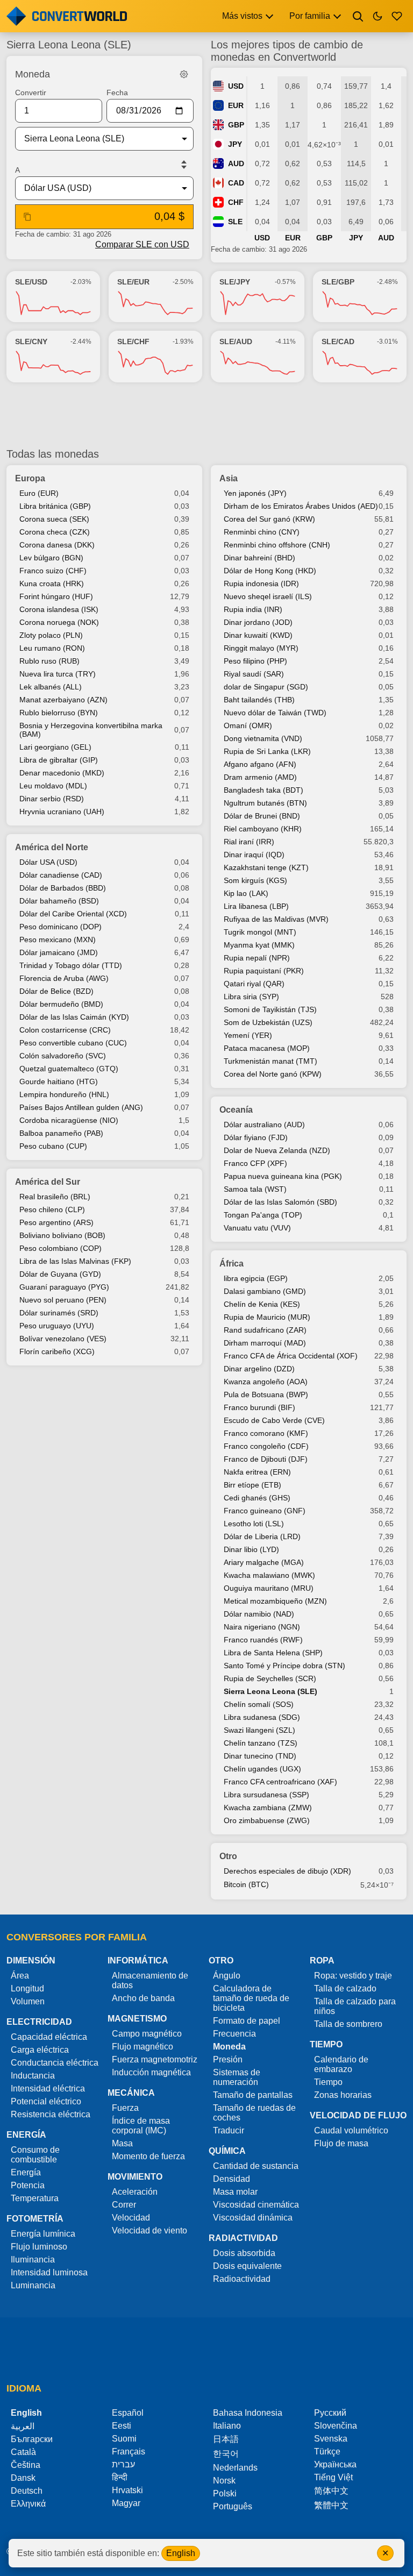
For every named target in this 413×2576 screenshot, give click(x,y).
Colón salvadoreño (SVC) (63, 1056)
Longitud (27, 1988)
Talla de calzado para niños (355, 2006)
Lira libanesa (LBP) (256, 906)
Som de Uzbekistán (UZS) (268, 1022)
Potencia (28, 2185)
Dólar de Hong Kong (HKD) (270, 571)
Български (32, 2439)
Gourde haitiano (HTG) (59, 1081)
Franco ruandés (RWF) (263, 1640)
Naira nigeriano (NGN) (262, 1627)
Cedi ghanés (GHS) (257, 1498)
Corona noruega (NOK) (59, 622)
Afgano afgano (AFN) (260, 764)
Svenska (331, 2439)
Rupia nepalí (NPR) (257, 958)
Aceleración (135, 2192)
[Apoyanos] (397, 16)
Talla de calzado (345, 1988)
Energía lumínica (43, 2234)
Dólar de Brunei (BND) (262, 816)
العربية (23, 2426)
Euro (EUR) (39, 493)
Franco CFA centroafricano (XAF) (280, 1782)
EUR (236, 105)
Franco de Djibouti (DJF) (266, 1459)
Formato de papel (247, 2021)
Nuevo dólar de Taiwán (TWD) (275, 713)
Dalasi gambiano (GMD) (265, 1291)
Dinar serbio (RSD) (52, 799)
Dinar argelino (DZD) (259, 1369)
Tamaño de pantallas (253, 2095)
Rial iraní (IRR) (249, 842)
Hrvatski (127, 2490)
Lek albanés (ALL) (51, 687)
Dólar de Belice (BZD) (56, 991)
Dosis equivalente (247, 2266)
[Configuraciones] (184, 74)
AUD (236, 163)
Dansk (23, 2478)
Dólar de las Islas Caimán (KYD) (74, 1017)
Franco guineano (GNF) (265, 1511)
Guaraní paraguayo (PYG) (64, 1287)
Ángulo (227, 1976)
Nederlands (235, 2468)
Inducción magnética (151, 2072)
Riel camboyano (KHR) (263, 829)
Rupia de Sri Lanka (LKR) (267, 751)
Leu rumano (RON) (52, 648)
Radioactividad (242, 2279)
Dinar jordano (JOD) (258, 622)
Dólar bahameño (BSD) (59, 901)
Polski (225, 2493)
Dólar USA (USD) (48, 862)
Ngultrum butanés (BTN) (265, 803)
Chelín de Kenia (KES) (262, 1304)
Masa (122, 2143)
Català (23, 2452)
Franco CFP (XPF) (255, 1163)
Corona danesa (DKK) (57, 545)
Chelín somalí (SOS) (259, 1704)
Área (20, 1976)
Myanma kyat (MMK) (259, 945)
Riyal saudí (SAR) (254, 674)
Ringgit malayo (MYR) (261, 648)
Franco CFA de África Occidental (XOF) (291, 1356)
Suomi (124, 2439)
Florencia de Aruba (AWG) (64, 978)
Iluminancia (33, 2260)
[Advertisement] (206, 415)
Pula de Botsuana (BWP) (266, 1394)
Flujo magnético (143, 2047)
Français (129, 2452)
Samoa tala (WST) (255, 1189)
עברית (123, 2464)
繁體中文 (331, 2505)
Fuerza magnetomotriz (155, 2059)
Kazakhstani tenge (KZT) (266, 867)
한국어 (226, 2454)
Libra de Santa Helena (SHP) (273, 1653)
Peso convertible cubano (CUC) (73, 1043)
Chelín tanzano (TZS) (261, 1743)
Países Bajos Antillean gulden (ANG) (81, 1107)
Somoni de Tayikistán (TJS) (270, 1009)
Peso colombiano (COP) (60, 1248)
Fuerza (125, 2108)
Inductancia (33, 2076)
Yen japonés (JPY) (255, 493)
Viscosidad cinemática (256, 2205)
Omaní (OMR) (248, 725)
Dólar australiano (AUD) (264, 1125)
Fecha (117, 92)
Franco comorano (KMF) (266, 1433)
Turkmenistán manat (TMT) (270, 1061)
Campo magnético (147, 2034)
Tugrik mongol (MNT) (260, 932)
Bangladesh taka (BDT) (264, 790)
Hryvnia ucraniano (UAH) (62, 812)
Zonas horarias (343, 2095)
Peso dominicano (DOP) (60, 927)
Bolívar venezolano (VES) (63, 1339)
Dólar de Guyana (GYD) (60, 1274)
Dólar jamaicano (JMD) (59, 952)
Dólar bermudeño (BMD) (61, 1004)
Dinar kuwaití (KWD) (258, 635)
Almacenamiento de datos (150, 1980)
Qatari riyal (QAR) (254, 984)
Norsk (224, 2481)
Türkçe (327, 2452)
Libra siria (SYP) (251, 997)
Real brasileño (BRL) (55, 1197)
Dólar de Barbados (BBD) (63, 888)
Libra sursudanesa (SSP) (266, 1795)
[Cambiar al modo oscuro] (378, 16)
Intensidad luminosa (49, 2272)
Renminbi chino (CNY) (262, 532)
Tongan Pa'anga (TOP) (263, 1215)
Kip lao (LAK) (246, 893)
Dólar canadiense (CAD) (61, 875)
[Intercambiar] (184, 165)
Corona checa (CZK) (55, 532)
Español (128, 2413)
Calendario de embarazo (341, 2064)
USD (236, 86)
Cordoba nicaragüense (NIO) (69, 1120)
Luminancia (33, 2285)
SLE (235, 222)
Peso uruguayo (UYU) (57, 1326)
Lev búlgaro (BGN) (51, 558)
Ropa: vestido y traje (353, 1976)
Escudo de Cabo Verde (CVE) (274, 1420)
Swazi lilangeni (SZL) (259, 1730)
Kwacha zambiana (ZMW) (268, 1808)
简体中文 (331, 2491)
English (181, 2553)
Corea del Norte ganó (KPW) (273, 1074)
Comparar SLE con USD (142, 244)
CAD (236, 183)
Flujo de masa (341, 2143)
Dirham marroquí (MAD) (265, 1343)
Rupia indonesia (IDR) (261, 583)
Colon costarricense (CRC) (65, 1030)
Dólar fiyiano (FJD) (256, 1137)
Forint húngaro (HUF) (56, 596)
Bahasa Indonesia (248, 2413)
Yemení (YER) (248, 1035)
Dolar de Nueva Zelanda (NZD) (277, 1150)
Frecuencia (234, 2034)
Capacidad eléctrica (49, 2037)
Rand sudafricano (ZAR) (265, 1330)
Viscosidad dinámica (253, 2218)
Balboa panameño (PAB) (61, 1133)
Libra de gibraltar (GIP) (59, 760)
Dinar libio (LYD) (251, 1549)
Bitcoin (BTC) (246, 1884)
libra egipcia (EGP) (256, 1278)
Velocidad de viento (149, 2230)
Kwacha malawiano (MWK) (269, 1575)
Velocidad (131, 2218)
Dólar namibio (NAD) (259, 1614)
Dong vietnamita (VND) (263, 738)
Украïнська (335, 2464)
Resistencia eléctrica (51, 2114)
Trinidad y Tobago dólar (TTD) (71, 965)
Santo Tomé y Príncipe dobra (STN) (284, 1666)
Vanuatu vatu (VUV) (257, 1228)
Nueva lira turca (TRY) (58, 674)
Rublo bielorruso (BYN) (59, 713)
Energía (26, 2172)
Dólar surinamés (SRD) (59, 1313)
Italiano (227, 2426)
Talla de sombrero (348, 2024)
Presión (228, 2059)
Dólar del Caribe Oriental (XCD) (73, 914)
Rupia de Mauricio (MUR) (267, 1317)
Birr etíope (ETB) (252, 1485)
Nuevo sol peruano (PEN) (63, 1300)
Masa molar (235, 2192)
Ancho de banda (143, 1998)
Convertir (31, 92)
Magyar (126, 2503)
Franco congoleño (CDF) (266, 1446)
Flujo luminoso (39, 2247)
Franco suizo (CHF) (53, 571)
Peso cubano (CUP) (53, 1146)
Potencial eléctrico (46, 2101)
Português (233, 2506)
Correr (124, 2205)
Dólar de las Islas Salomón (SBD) (280, 1202)
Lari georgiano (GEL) (55, 747)
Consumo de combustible (35, 2155)
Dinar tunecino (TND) (260, 1756)
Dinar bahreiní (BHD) (259, 558)
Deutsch (27, 2491)
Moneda (229, 2047)
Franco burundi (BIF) (259, 1407)
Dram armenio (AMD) (260, 777)
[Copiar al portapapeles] (27, 217)
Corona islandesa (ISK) (59, 609)
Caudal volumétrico (351, 2130)
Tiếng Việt (333, 2477)
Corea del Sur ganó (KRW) (269, 519)
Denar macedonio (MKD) (62, 773)
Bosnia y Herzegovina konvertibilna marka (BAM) (91, 730)
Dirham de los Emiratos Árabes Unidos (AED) (301, 506)
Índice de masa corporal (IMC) (141, 2126)
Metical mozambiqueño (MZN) (275, 1601)
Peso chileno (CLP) (52, 1209)
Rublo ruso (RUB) (49, 661)
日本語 (226, 2439)
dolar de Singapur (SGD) (266, 687)
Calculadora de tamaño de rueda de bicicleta (251, 1998)
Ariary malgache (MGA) (264, 1562)
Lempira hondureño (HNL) (64, 1094)
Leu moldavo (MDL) (53, 786)
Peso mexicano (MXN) (58, 940)
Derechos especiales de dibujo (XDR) (287, 1871)
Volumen (28, 2001)
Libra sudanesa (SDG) (262, 1717)
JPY (235, 144)
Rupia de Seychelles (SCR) (270, 1678)
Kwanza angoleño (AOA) (266, 1382)
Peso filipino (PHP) (255, 661)
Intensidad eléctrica (48, 2088)
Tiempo (328, 2082)
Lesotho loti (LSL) (254, 1524)
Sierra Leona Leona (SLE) (270, 1691)
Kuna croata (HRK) (52, 583)
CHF (236, 202)
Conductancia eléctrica (55, 2063)
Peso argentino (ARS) (56, 1222)
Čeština (26, 2465)
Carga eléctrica (40, 2050)
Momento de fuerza (148, 2156)
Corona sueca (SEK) (54, 519)
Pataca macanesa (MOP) (267, 1048)
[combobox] (96, 139)
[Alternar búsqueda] (358, 16)
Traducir (229, 2130)
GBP (236, 125)
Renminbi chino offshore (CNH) (277, 545)
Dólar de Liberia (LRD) (262, 1536)
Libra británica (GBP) (55, 506)
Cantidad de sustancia (256, 2166)
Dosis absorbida (244, 2253)
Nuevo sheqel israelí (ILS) (268, 596)
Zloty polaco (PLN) (51, 635)
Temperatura (35, 2198)
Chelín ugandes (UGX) (262, 1769)
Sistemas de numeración (237, 2077)
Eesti (122, 2426)
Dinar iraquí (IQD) (254, 855)
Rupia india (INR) (253, 609)
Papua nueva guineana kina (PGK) (283, 1176)
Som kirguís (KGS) (255, 880)
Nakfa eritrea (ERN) (257, 1472)
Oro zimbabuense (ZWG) (267, 1820)
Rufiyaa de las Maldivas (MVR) (276, 919)
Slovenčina (336, 2426)
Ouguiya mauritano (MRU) (269, 1588)
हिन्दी (120, 2477)
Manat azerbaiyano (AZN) (63, 700)
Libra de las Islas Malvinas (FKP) (75, 1261)
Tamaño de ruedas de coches (254, 2113)
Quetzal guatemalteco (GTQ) (69, 1069)
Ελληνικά (28, 2504)
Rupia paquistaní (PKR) (264, 971)
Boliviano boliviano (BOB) (62, 1235)
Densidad (232, 2179)
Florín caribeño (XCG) (57, 1351)
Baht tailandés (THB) (259, 700)
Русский (330, 2413)
